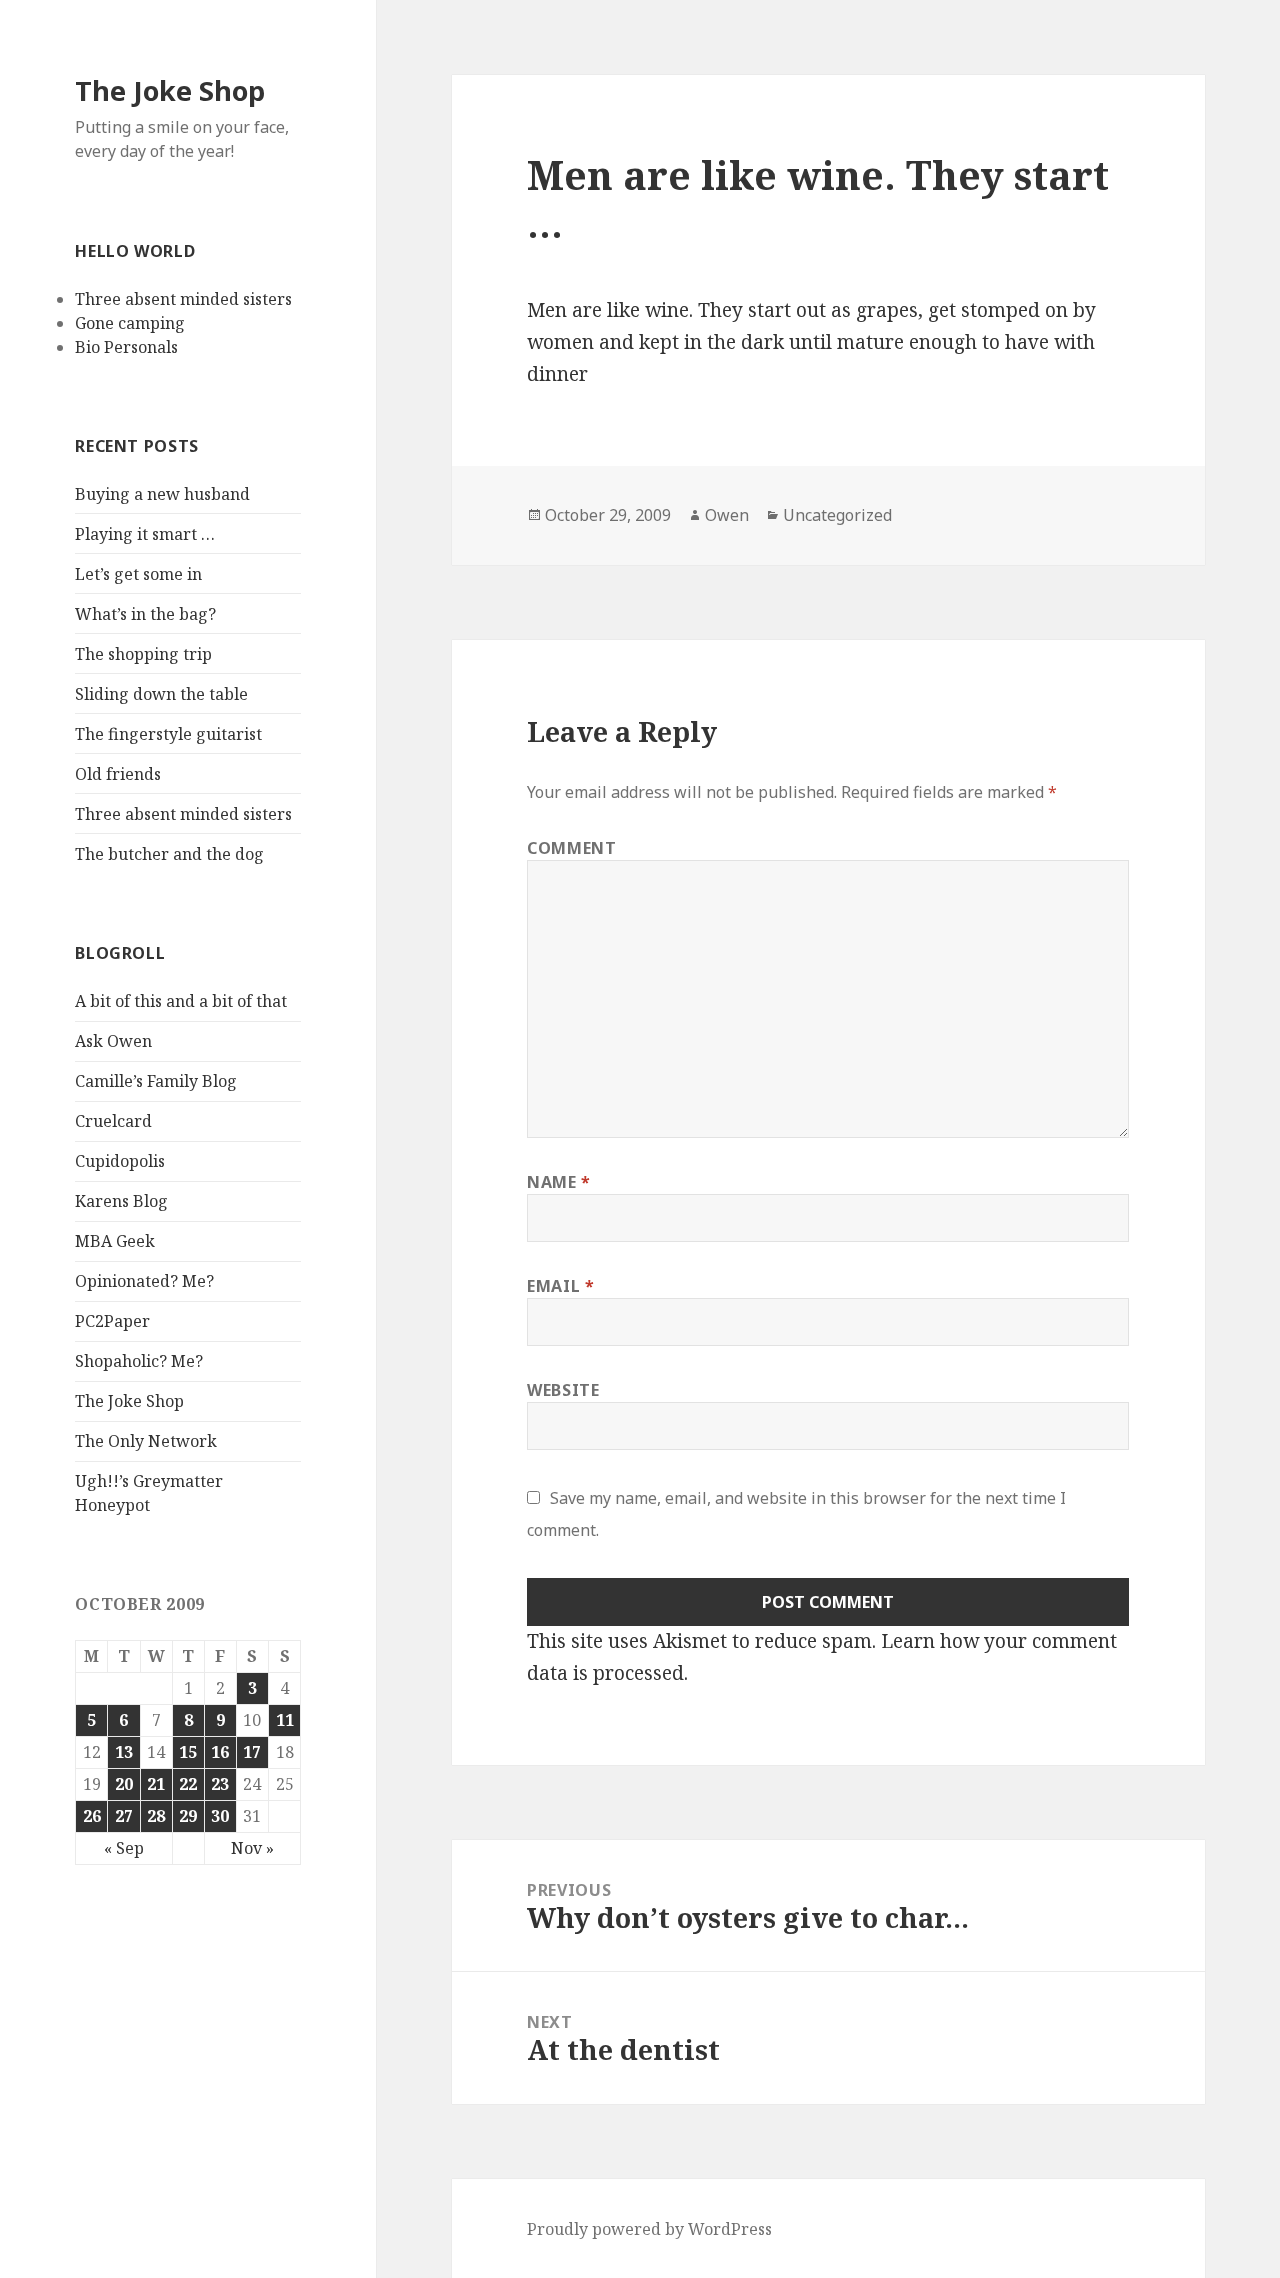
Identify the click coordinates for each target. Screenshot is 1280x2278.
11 (285, 1720)
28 (156, 1816)
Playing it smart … (145, 534)
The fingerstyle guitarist (168, 734)
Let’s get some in (138, 574)
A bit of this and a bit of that (181, 1001)
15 (188, 1752)
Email (560, 1286)
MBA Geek (115, 1241)
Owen (727, 515)
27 (124, 1816)
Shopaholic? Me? (139, 1361)
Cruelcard (113, 1121)
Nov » (252, 1848)
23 (220, 1784)
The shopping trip (143, 654)
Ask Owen (113, 1041)
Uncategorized (837, 515)
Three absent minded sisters (183, 299)
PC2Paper (112, 1321)
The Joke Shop (170, 90)
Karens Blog (121, 1201)
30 (220, 1816)
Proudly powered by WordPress (649, 2229)
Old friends (118, 774)
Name (559, 1182)
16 (220, 1752)
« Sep (124, 1848)
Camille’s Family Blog (156, 1081)
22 (188, 1784)
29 (188, 1816)
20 (124, 1784)
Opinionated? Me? (144, 1281)
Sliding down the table (161, 694)
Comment (571, 848)
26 (92, 1816)
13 (124, 1752)
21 (156, 1784)
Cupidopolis (120, 1161)
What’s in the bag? (145, 614)
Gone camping (130, 323)
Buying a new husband (162, 494)
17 (252, 1752)
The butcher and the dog (169, 854)
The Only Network (146, 1441)
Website (563, 1390)
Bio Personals (126, 347)
